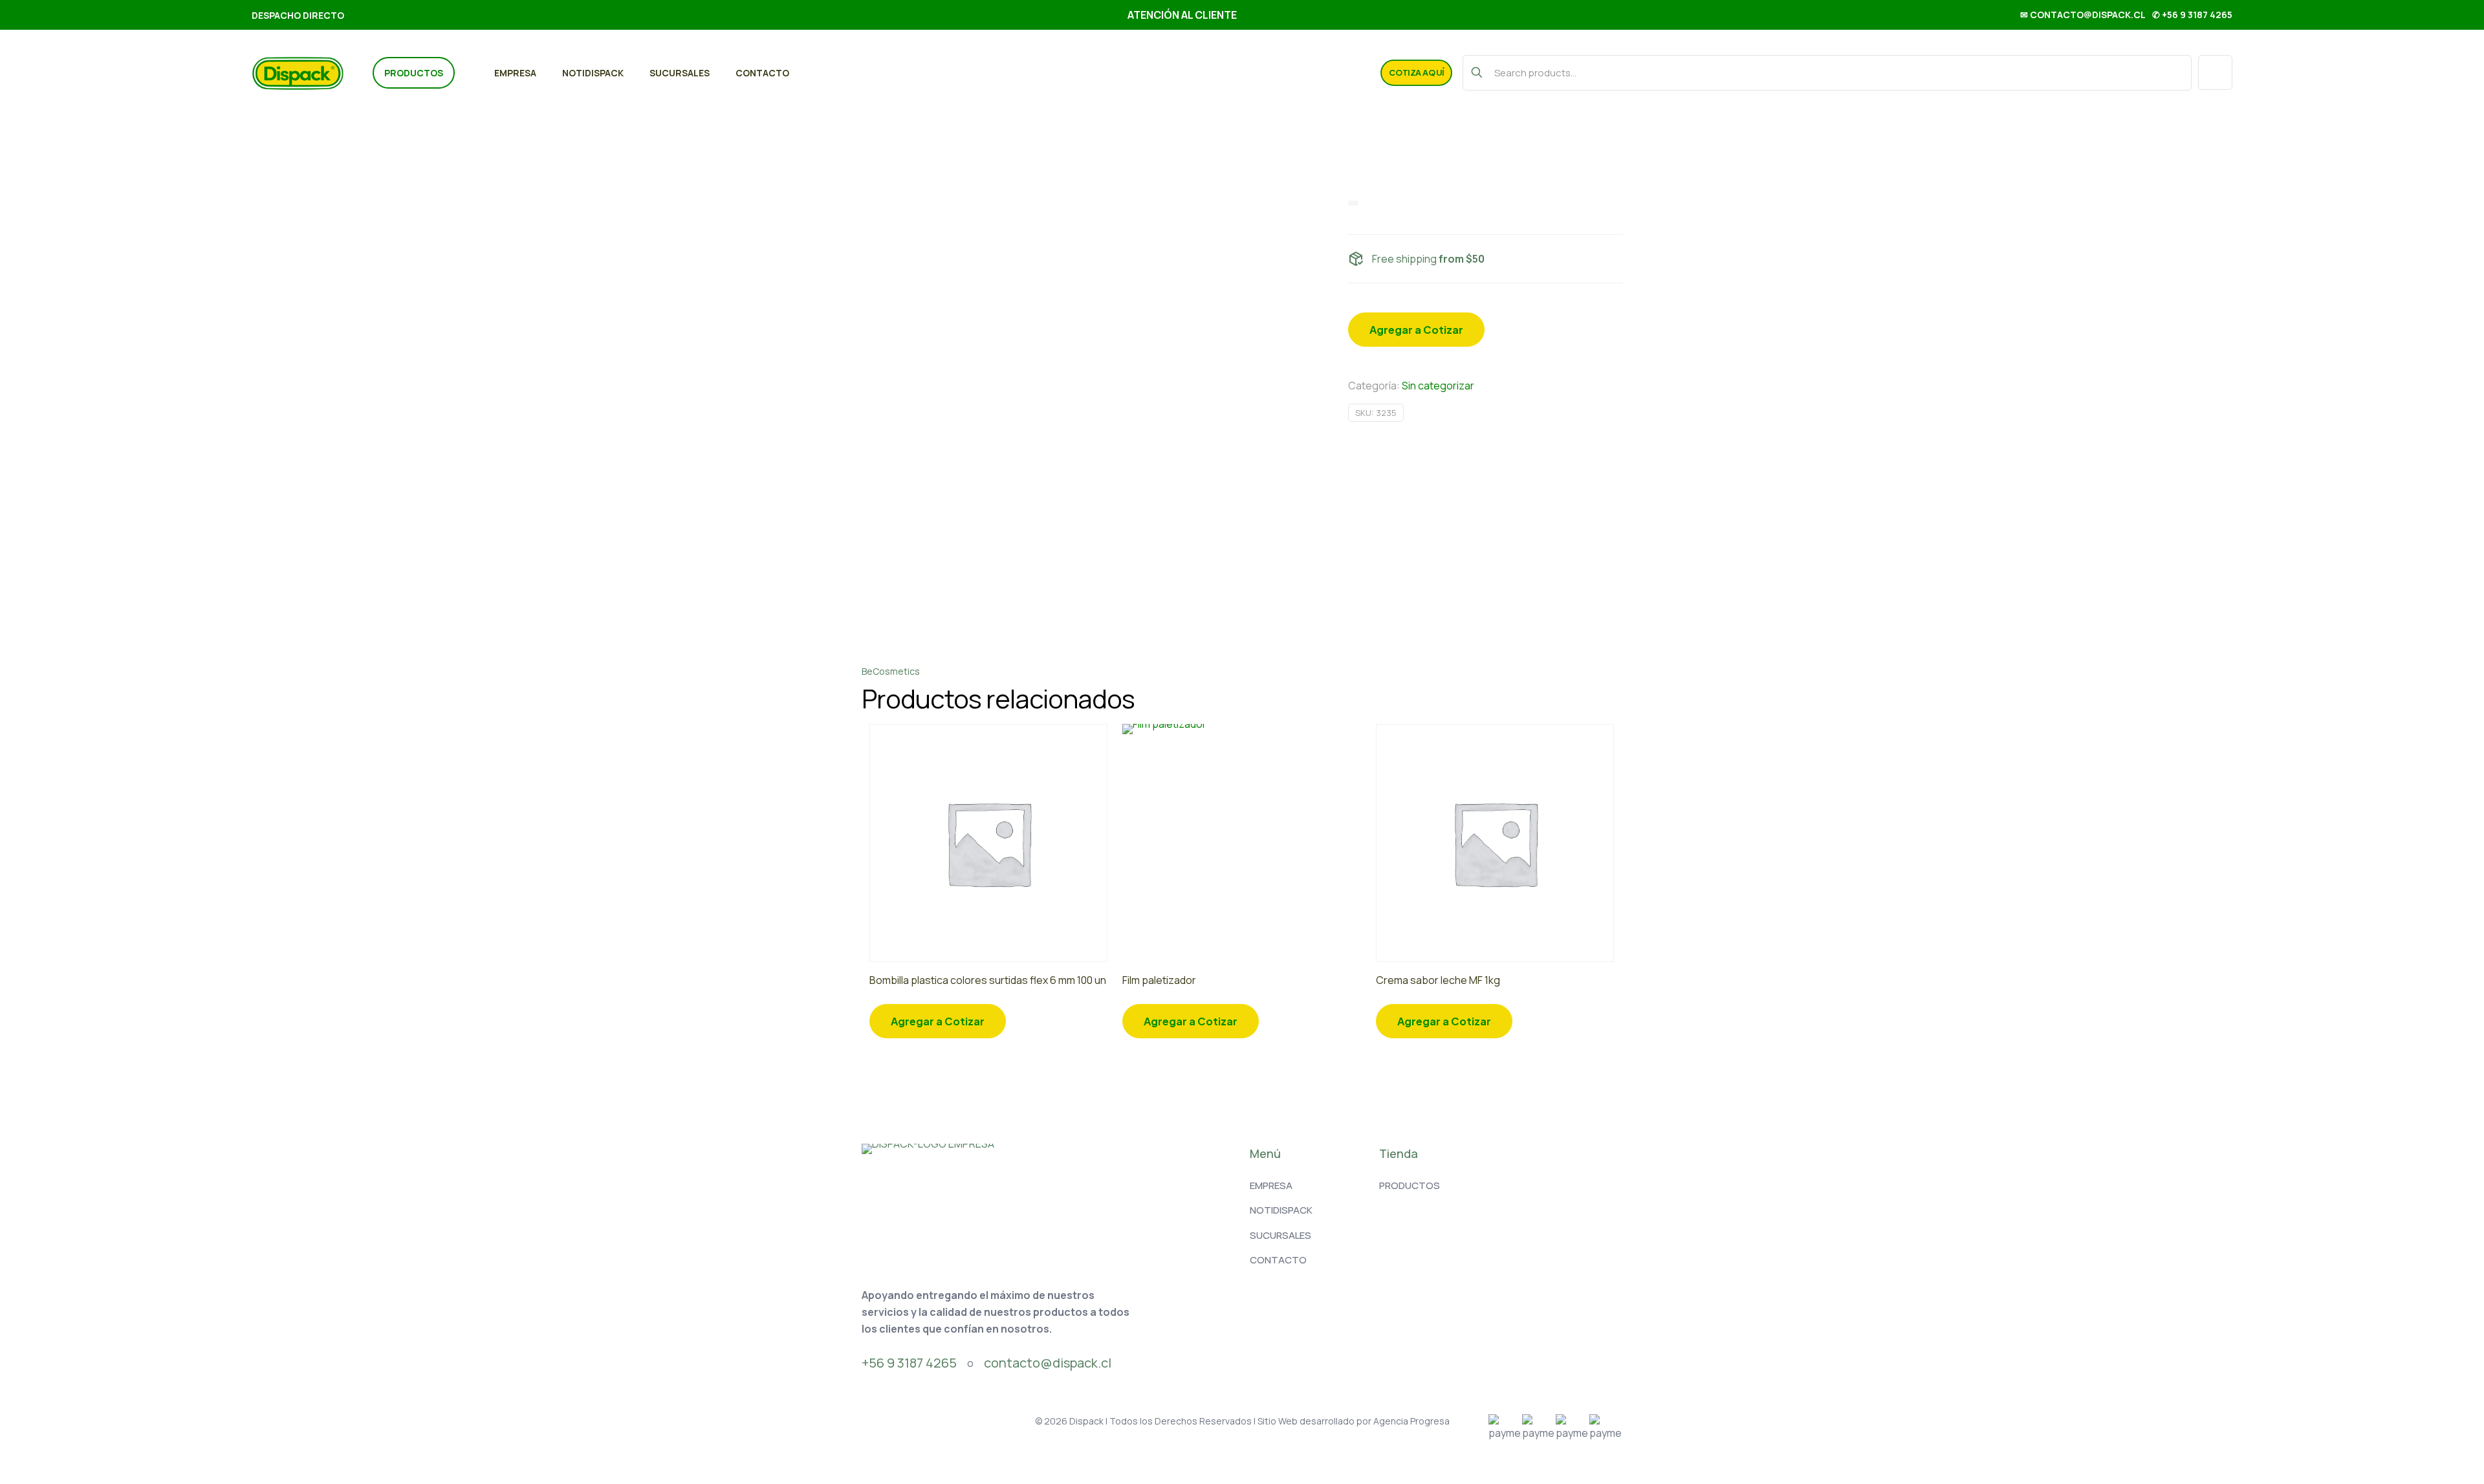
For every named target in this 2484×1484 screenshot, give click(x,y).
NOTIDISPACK (1281, 1210)
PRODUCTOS (1410, 1185)
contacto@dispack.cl (1048, 1363)
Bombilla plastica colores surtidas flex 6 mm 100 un (988, 980)
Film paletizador (1159, 980)
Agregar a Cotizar (1416, 330)
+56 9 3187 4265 (909, 1363)
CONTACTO (1278, 1260)
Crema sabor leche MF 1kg (1438, 980)
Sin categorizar (1438, 386)
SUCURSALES (1280, 1235)
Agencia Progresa (1411, 1421)
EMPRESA (1271, 1185)
